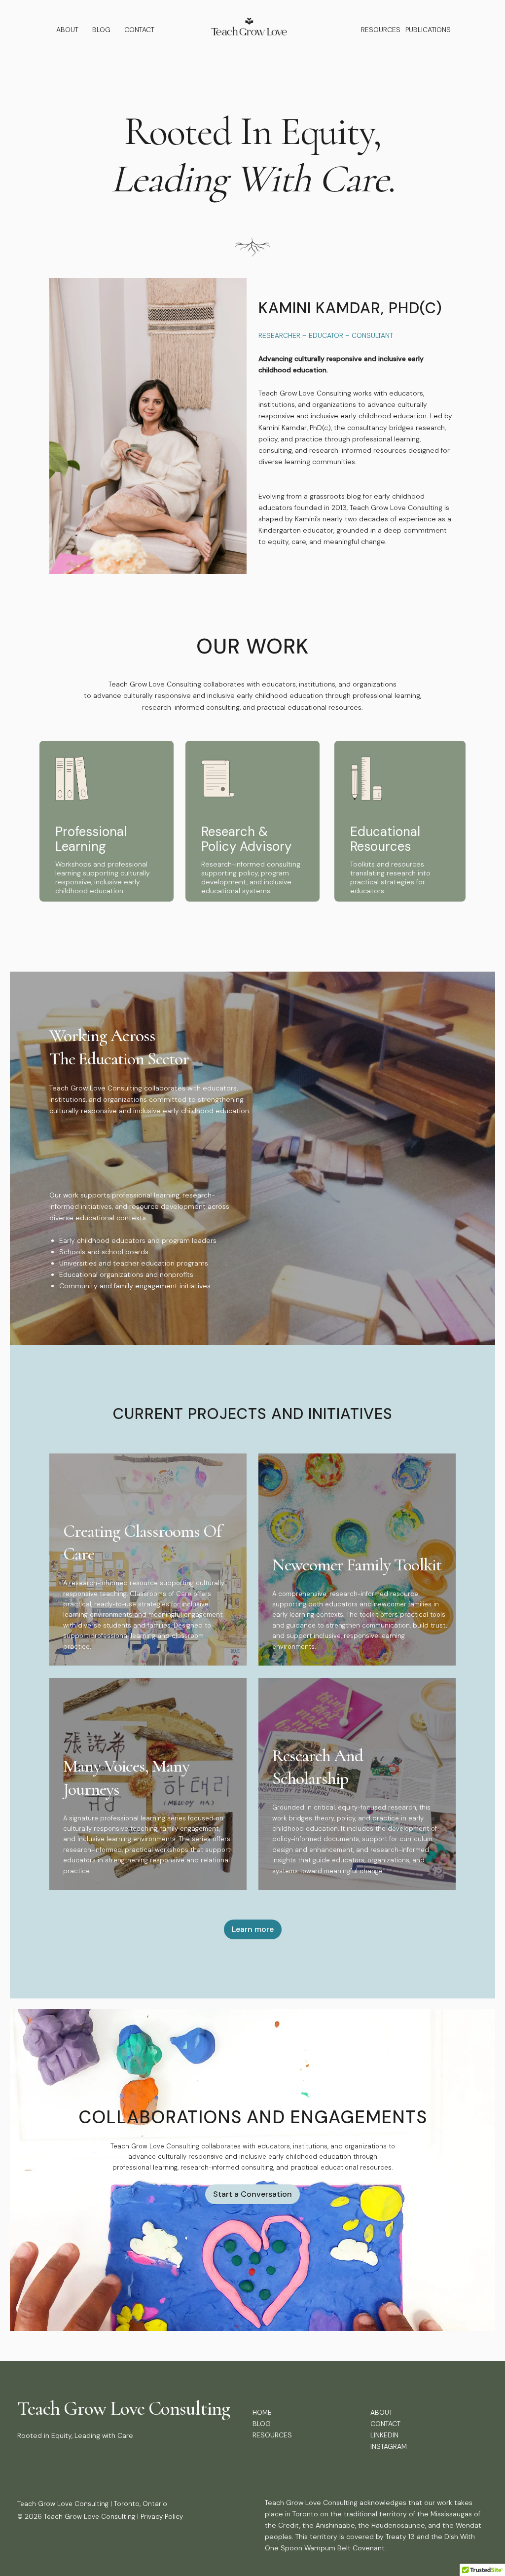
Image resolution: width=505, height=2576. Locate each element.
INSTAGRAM (389, 2446)
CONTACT (139, 30)
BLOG (101, 30)
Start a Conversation (252, 2194)
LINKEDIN (384, 2435)
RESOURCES (381, 30)
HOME (262, 2412)
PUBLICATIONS (428, 30)
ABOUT (67, 30)
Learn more (253, 1929)
